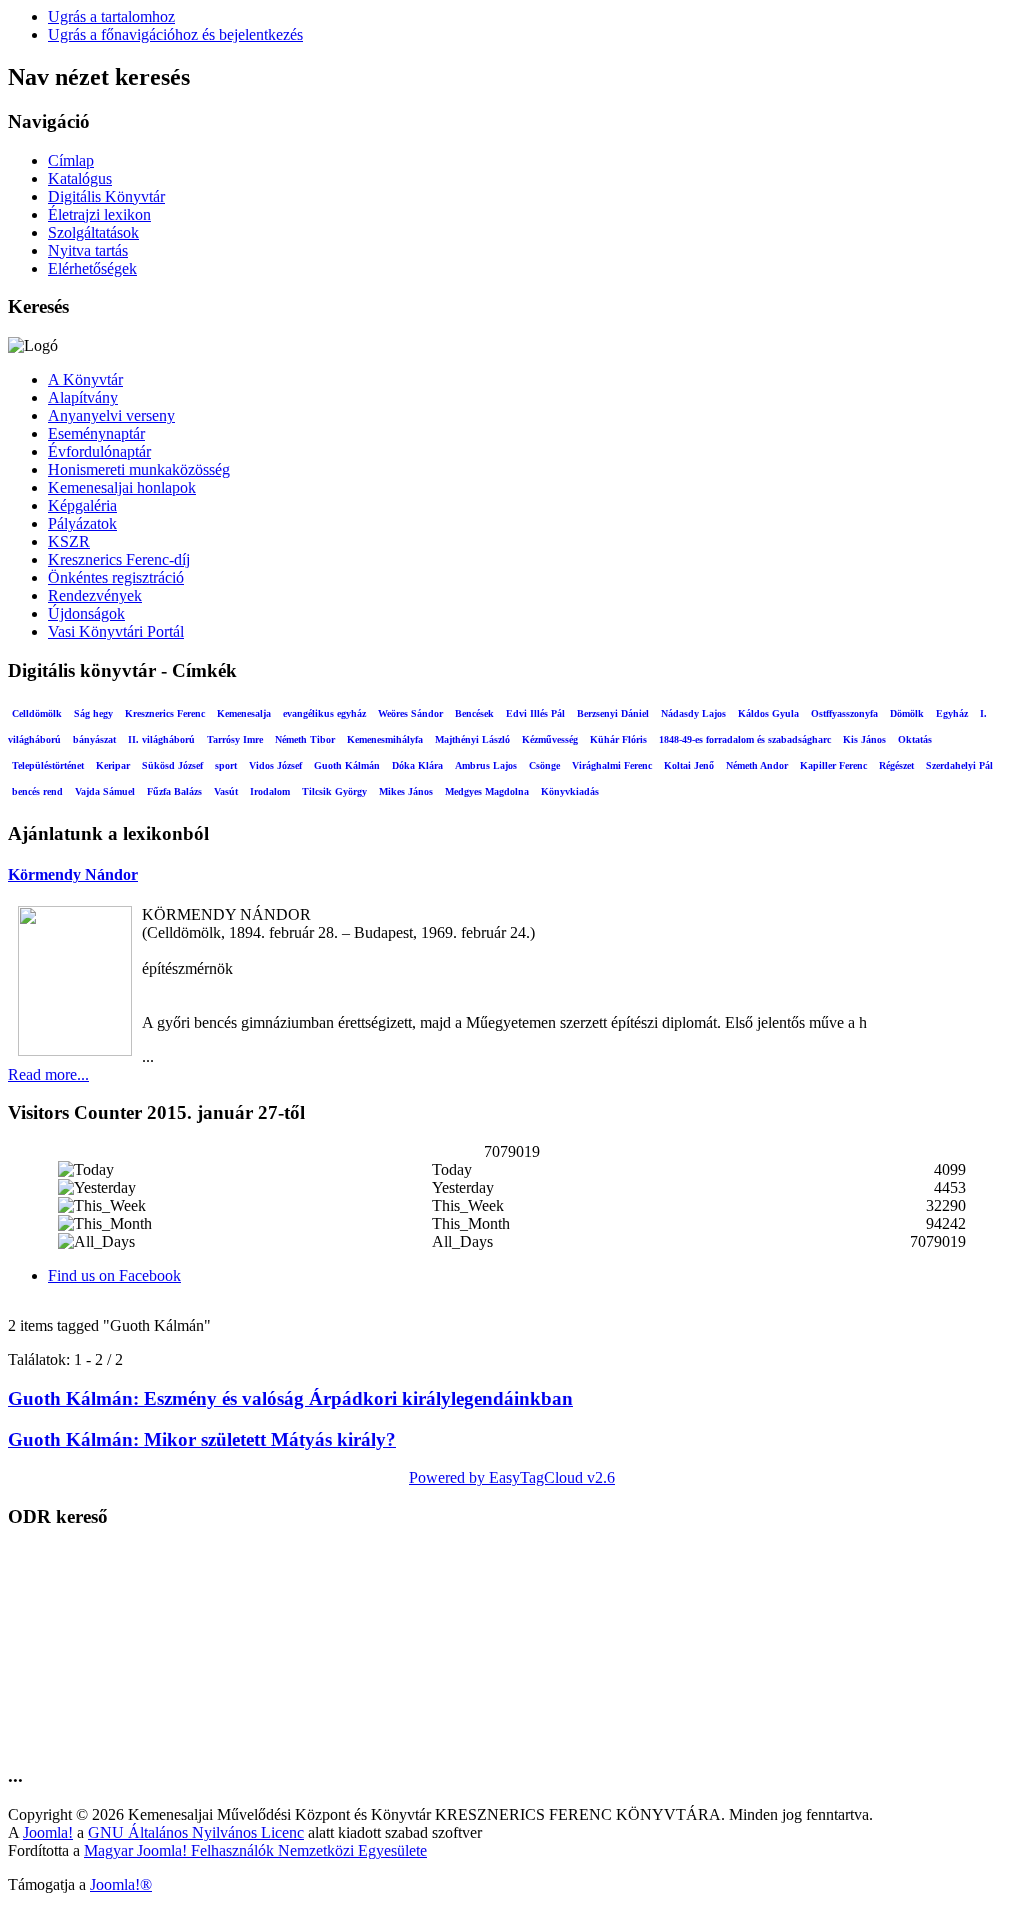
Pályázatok (82, 523)
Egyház (952, 713)
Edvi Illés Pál (535, 713)
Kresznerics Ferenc (165, 713)
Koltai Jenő (689, 765)
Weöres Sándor (410, 713)
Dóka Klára (417, 765)
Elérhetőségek (92, 268)
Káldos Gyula (768, 713)
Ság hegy (93, 713)
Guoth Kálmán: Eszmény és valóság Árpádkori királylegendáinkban (290, 1398)
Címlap (71, 160)
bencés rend (37, 791)
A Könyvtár (85, 379)
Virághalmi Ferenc (612, 765)
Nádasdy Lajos (693, 713)
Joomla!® (121, 1884)
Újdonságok (86, 613)
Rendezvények (95, 595)
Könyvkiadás (570, 791)
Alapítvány (83, 397)
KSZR (69, 541)
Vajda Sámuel (105, 791)
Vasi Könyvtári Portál (116, 631)
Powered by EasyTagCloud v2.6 (512, 1477)
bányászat (94, 739)
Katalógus (80, 178)
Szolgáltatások (93, 232)
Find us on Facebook (114, 1275)
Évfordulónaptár (99, 451)
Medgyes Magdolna (487, 791)
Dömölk (907, 713)
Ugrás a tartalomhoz (111, 16)
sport (226, 765)
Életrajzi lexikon (99, 214)
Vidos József (275, 765)
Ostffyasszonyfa (844, 713)
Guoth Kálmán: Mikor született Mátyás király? (202, 1439)
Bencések (474, 713)
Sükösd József (172, 765)
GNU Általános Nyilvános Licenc (196, 1832)
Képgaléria (82, 505)
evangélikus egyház (324, 713)
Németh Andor (757, 765)
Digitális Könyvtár (106, 196)
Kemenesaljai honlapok (122, 487)
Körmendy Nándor (73, 874)
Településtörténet (48, 765)
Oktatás (915, 739)
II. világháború (161, 739)
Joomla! (48, 1832)
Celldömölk (37, 713)
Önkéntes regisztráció (116, 577)
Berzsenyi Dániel (613, 713)
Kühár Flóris (618, 739)
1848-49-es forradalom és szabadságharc (745, 739)
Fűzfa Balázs (174, 791)
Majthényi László (472, 739)
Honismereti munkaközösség (139, 469)
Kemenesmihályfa (385, 739)
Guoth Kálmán (347, 765)
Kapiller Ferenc (833, 765)
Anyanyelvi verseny (111, 415)
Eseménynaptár (96, 433)
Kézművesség (550, 739)
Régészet (896, 765)
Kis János (864, 739)
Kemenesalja (244, 713)
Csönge (544, 765)
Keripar (113, 765)
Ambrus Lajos (486, 765)
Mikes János (406, 791)
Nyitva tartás (88, 250)
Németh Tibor (305, 739)
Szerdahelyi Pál (959, 765)
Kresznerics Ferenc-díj (119, 559)
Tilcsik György (334, 791)
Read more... (48, 1074)
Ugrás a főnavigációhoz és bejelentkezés (175, 34)
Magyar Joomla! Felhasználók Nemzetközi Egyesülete (255, 1850)
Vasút (226, 791)
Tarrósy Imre (235, 739)
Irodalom (270, 791)
